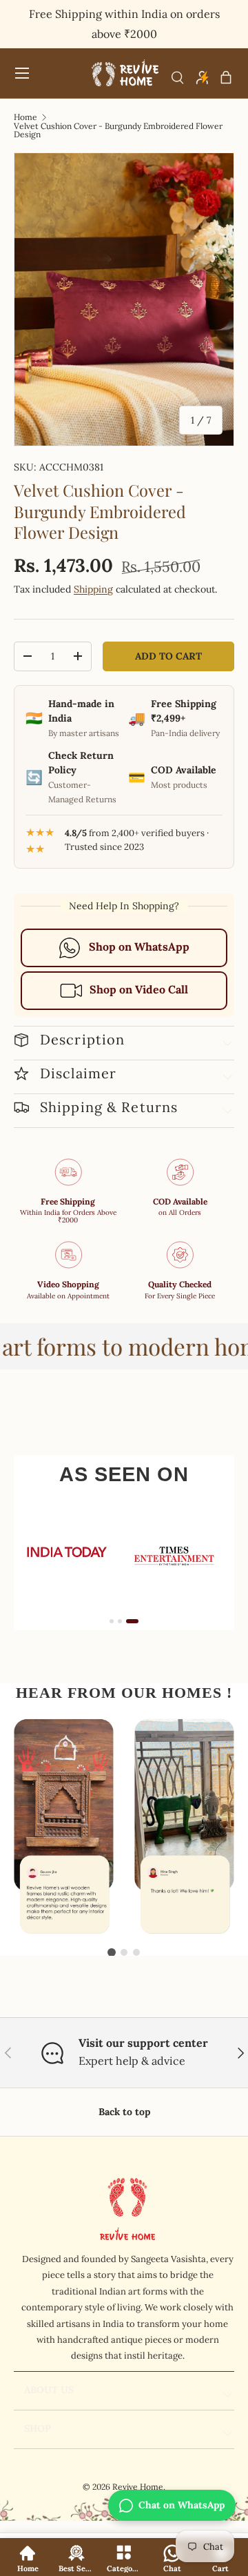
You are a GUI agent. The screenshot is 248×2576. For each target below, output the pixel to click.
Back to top (124, 2112)
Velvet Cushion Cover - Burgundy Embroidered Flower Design (118, 130)
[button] (226, 77)
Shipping (93, 589)
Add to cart (168, 656)
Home (25, 117)
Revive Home (138, 2487)
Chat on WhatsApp (182, 2505)
